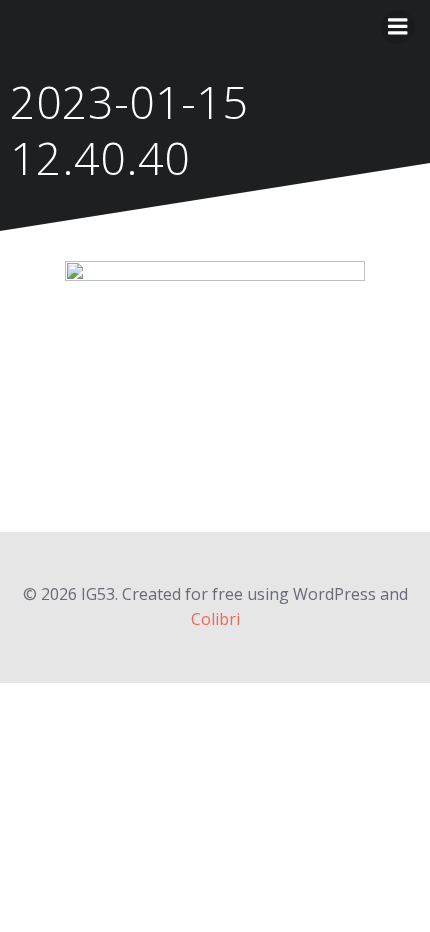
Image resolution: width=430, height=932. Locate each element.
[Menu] (398, 27)
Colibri (215, 619)
